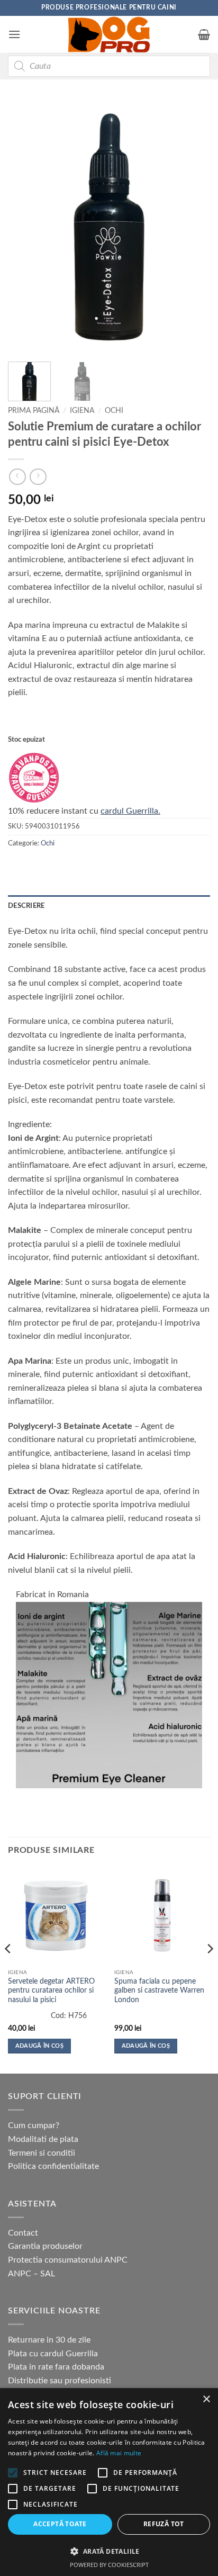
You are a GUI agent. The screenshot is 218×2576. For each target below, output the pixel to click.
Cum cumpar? (34, 2125)
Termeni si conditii (42, 2153)
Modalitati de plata (43, 2139)
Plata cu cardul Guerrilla (53, 2354)
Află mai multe (119, 2453)
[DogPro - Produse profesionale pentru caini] (109, 34)
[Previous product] (38, 477)
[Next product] (17, 477)
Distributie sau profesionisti (60, 2381)
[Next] (193, 227)
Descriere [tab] (26, 906)
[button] (14, 34)
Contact (23, 2233)
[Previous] (25, 227)
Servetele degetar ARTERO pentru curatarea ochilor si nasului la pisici (51, 1991)
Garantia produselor (45, 2246)
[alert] (109, 2482)
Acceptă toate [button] (60, 2524)
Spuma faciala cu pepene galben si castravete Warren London (159, 1991)
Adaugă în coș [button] (39, 2046)
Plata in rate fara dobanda (56, 2367)
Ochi (114, 411)
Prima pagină (34, 411)
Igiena (82, 411)
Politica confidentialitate (53, 2166)
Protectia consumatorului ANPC (68, 2260)
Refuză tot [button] (164, 2524)
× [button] (206, 2399)
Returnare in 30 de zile (49, 2340)
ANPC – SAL (31, 2274)
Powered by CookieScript (109, 2565)
